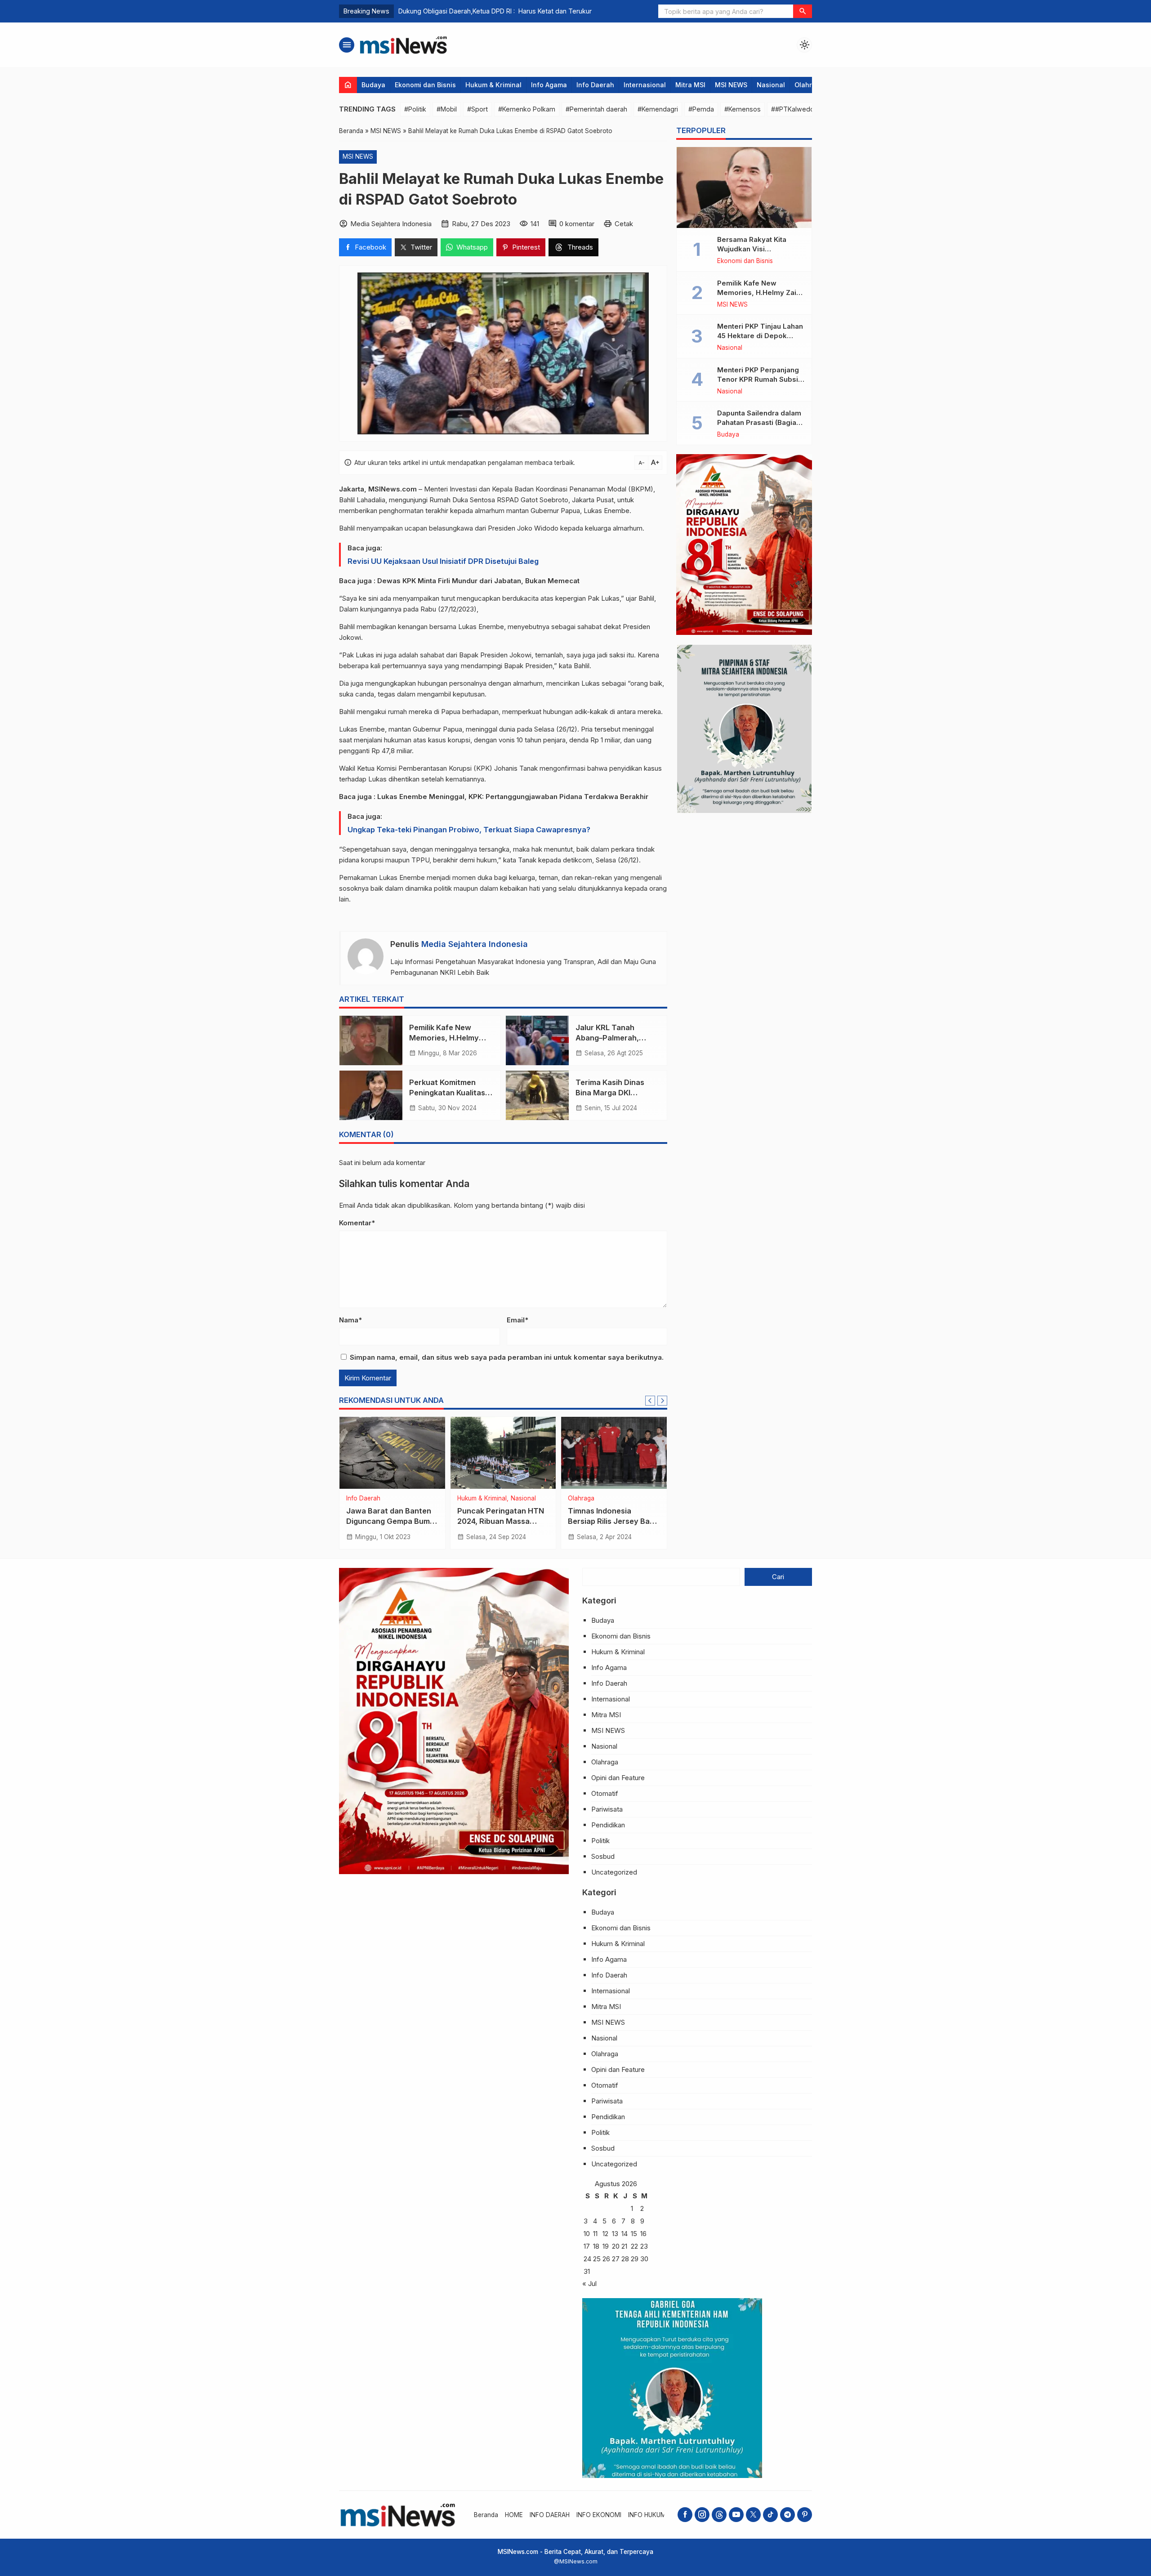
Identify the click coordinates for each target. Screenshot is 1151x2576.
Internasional (645, 85)
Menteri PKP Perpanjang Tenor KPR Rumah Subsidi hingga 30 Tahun (761, 379)
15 (634, 2234)
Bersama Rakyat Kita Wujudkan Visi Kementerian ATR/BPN (755, 249)
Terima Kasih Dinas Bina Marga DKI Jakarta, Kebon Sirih (613, 1093)
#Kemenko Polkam (527, 109)
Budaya (373, 85)
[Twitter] (753, 2515)
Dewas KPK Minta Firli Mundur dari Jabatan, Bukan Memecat (478, 581)
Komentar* (357, 1223)
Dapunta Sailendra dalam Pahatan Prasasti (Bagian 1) (759, 422)
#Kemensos (743, 109)
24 (587, 2259)
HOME (514, 2515)
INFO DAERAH (550, 2515)
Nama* (350, 1320)
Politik (614, 1499)
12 (605, 2234)
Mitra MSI (690, 85)
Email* (518, 1320)
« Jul (589, 2284)
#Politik (415, 109)
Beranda (486, 2515)
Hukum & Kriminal (493, 85)
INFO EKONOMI (599, 2515)
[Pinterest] (805, 2515)
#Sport (477, 109)
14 (625, 2234)
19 (606, 2246)
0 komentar (577, 224)
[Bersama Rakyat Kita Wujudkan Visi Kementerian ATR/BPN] (744, 188)
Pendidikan (608, 1825)
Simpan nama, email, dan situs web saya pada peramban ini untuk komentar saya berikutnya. (507, 1357)
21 (624, 2246)
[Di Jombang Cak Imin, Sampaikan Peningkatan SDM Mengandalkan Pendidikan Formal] (614, 1453)
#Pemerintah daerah (596, 109)
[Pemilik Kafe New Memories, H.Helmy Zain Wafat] (371, 1040)
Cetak (624, 224)
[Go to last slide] (650, 1401)
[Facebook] (685, 2515)
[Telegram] (787, 2515)
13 (615, 2234)
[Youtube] (736, 2515)
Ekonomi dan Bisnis (425, 85)
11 (595, 2234)
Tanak (529, 768)
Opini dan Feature (618, 1778)
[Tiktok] (770, 2515)
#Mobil (447, 109)
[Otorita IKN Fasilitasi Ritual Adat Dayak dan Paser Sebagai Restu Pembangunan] (392, 1453)
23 (644, 2246)
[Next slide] (662, 1401)
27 (616, 2259)
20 (616, 2246)
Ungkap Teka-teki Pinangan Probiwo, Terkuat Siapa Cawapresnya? (469, 830)
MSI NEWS (731, 85)
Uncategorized (614, 1872)
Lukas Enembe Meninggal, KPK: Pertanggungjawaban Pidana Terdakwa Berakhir (513, 797)
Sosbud (603, 1856)
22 (634, 2246)
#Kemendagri (658, 109)
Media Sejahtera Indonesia (475, 944)
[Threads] (719, 2515)
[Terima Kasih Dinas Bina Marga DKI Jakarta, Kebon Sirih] (537, 1095)
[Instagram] (702, 2515)
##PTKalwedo (793, 109)
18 (596, 2246)
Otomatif (605, 1793)
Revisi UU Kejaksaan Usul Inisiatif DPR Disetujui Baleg (443, 561)
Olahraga (809, 85)
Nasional (771, 85)
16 (643, 2234)
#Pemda (701, 109)
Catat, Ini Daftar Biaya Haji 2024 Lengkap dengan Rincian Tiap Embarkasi (508, 11)
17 (587, 2246)
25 (597, 2259)
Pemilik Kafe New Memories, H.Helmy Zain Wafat (444, 1038)
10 (587, 2234)
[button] (803, 11)
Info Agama (549, 85)
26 (606, 2259)
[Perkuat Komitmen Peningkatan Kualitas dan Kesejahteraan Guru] (371, 1095)
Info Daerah (595, 85)
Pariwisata (607, 1809)
